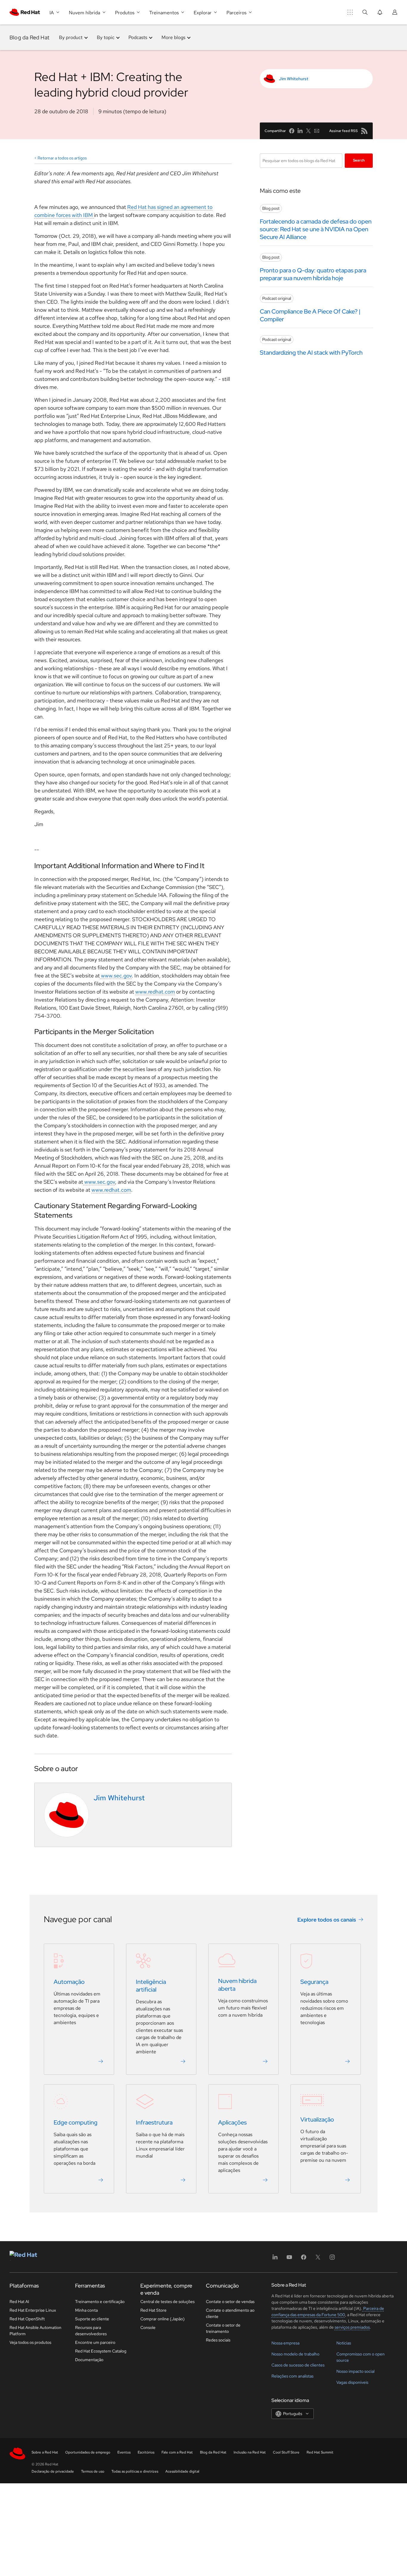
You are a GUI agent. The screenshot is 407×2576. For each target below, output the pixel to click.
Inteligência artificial (151, 1986)
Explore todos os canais (327, 1920)
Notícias (344, 2343)
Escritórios (146, 2452)
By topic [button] (106, 37)
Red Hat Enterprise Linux (33, 2310)
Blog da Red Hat (29, 37)
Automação (69, 1982)
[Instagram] (332, 2259)
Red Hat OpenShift (27, 2319)
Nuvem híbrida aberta (237, 1985)
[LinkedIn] (275, 2259)
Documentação (89, 2360)
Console (148, 2327)
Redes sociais (218, 2340)
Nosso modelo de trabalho (295, 2354)
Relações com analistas (292, 2376)
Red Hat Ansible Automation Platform (35, 2331)
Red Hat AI (19, 2302)
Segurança (314, 1982)
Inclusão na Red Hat (250, 2452)
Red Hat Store (153, 2310)
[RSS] (364, 131)
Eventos (124, 2452)
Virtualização (317, 2119)
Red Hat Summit (320, 2452)
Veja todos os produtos (30, 2342)
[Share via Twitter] (308, 131)
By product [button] (71, 37)
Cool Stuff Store (286, 2452)
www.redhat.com (155, 992)
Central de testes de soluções (167, 2302)
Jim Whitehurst (294, 79)
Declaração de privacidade (53, 2471)
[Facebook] (304, 2259)
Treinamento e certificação (100, 2302)
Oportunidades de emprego (88, 2452)
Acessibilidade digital (182, 2471)
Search (359, 160)
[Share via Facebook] (292, 131)
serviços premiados (352, 2327)
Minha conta (86, 2310)
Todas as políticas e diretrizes (135, 2471)
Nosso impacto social (355, 2371)
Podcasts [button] (138, 37)
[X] (318, 2259)
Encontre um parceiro (95, 2342)
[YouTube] (289, 2259)
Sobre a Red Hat (45, 2452)
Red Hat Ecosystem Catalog (101, 2351)
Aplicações (232, 2122)
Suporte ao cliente (92, 2319)
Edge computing (76, 2122)
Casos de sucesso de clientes (298, 2365)
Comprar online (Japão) (163, 2319)
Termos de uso (93, 2471)
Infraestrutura (154, 2122)
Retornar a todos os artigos (62, 158)
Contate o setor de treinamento (223, 2328)
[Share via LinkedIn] (300, 131)
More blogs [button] (173, 37)
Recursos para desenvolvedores (91, 2331)
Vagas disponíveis (352, 2382)
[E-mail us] (317, 131)
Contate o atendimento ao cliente (230, 2313)
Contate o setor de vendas (230, 2302)
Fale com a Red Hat (177, 2452)
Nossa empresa (285, 2343)
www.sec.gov (116, 976)
